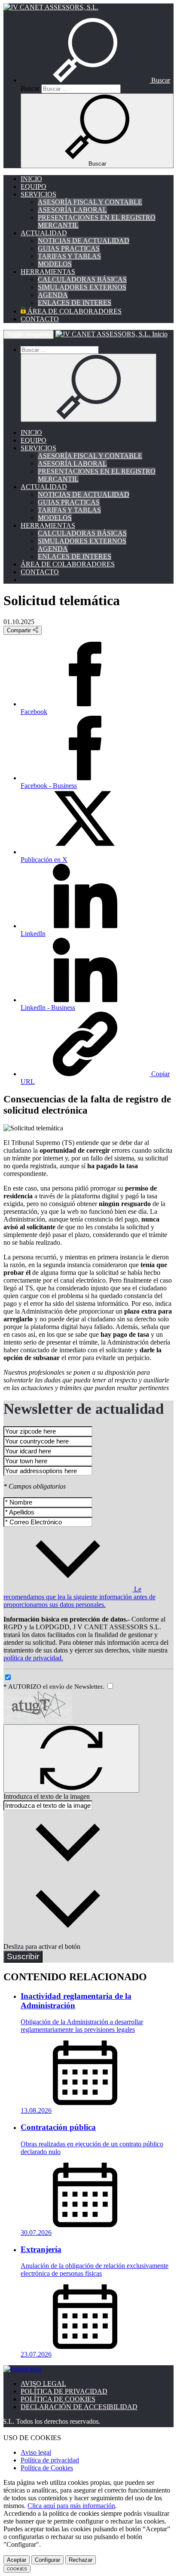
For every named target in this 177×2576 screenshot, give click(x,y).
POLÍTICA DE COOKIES (58, 2399)
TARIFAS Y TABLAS (69, 256)
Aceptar (17, 2560)
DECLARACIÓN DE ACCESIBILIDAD (79, 2407)
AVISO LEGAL (43, 2384)
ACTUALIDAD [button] (44, 233)
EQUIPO (34, 186)
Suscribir (23, 1956)
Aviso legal (36, 2452)
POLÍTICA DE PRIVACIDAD (64, 2391)
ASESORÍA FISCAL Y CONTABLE (90, 202)
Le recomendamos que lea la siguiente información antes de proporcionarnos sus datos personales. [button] (79, 1597)
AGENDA (53, 295)
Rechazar (81, 2560)
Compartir (20, 630)
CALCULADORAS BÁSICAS (82, 279)
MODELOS (55, 264)
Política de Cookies (47, 2468)
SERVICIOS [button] (38, 194)
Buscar (30, 88)
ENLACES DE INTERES (75, 303)
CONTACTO (40, 319)
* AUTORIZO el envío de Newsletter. (55, 1687)
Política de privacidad (50, 2460)
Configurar (47, 2560)
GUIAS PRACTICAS (69, 248)
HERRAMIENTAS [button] (48, 272)
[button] (95, 80)
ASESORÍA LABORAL (72, 210)
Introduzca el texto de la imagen (47, 1796)
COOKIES (17, 2569)
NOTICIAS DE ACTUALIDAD (84, 241)
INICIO (31, 179)
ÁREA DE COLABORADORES (74, 311)
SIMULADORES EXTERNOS (82, 287)
